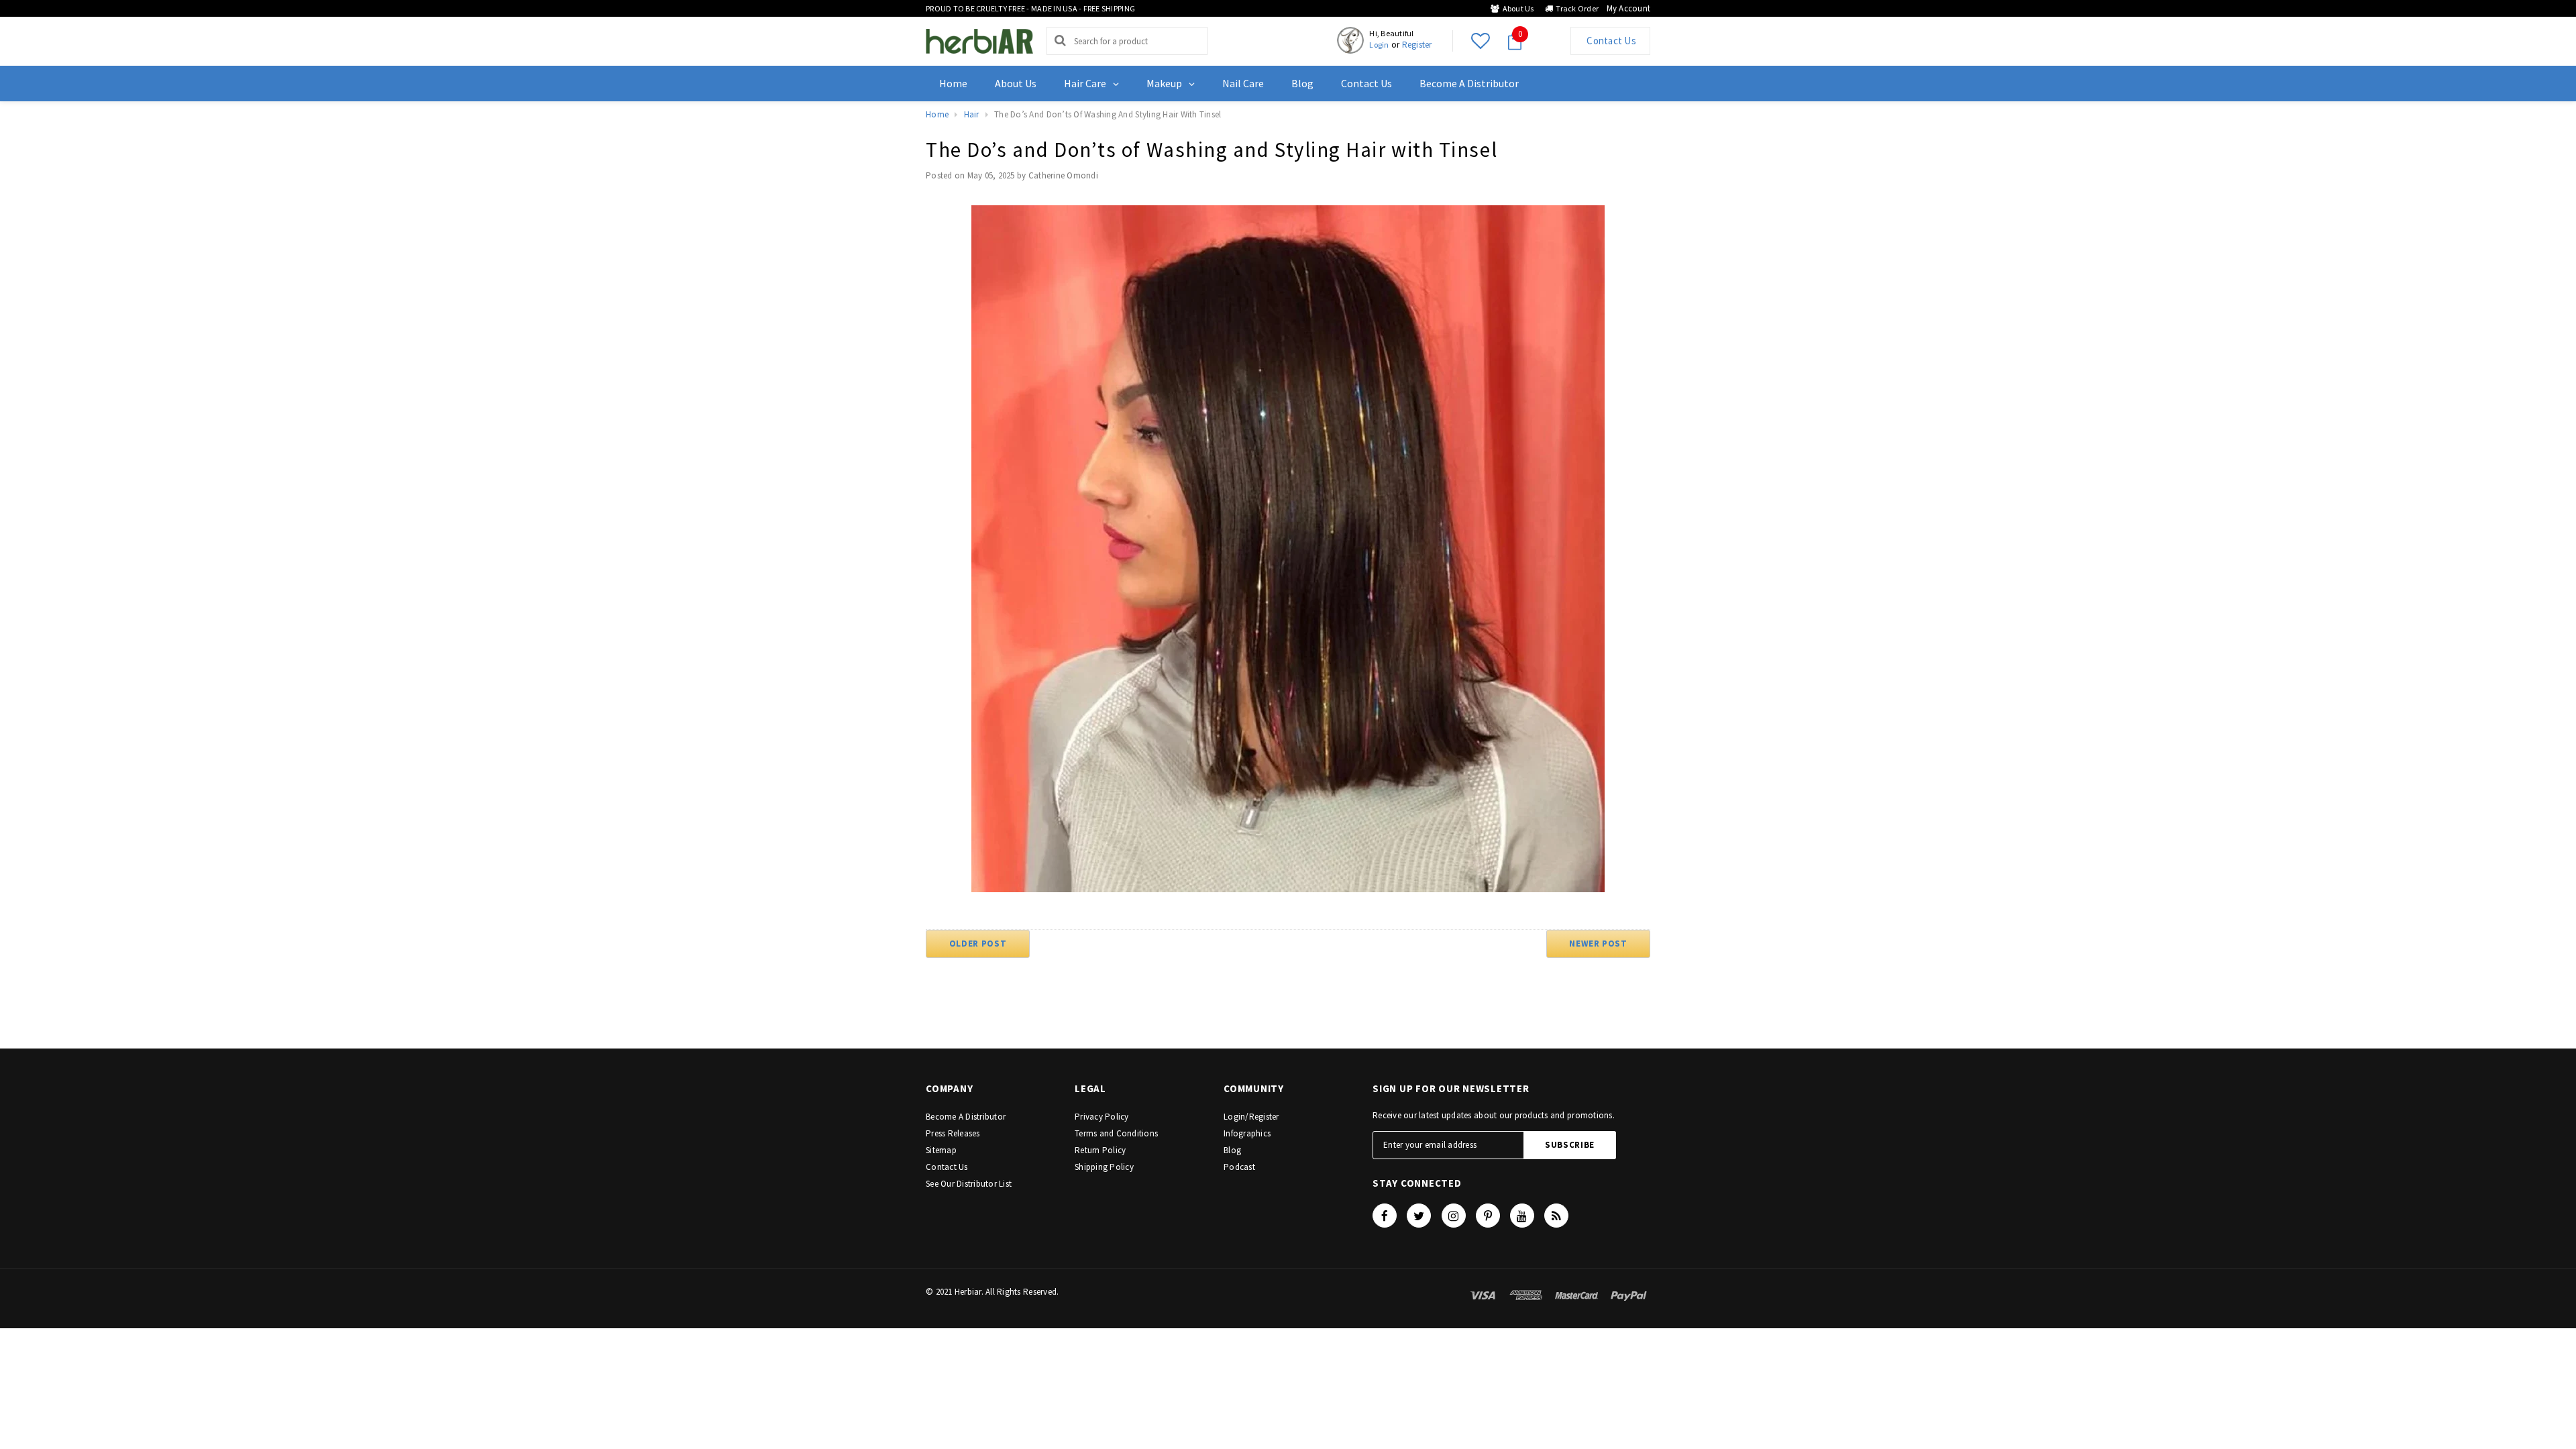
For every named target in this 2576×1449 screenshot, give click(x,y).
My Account (1628, 8)
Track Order (1576, 8)
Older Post (978, 944)
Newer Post (1598, 944)
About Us (1516, 8)
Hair (972, 114)
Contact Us (1610, 41)
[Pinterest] (1488, 1216)
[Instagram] (1454, 1216)
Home (937, 114)
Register (1417, 45)
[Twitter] (1419, 1216)
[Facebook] (1385, 1216)
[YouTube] (1522, 1216)
